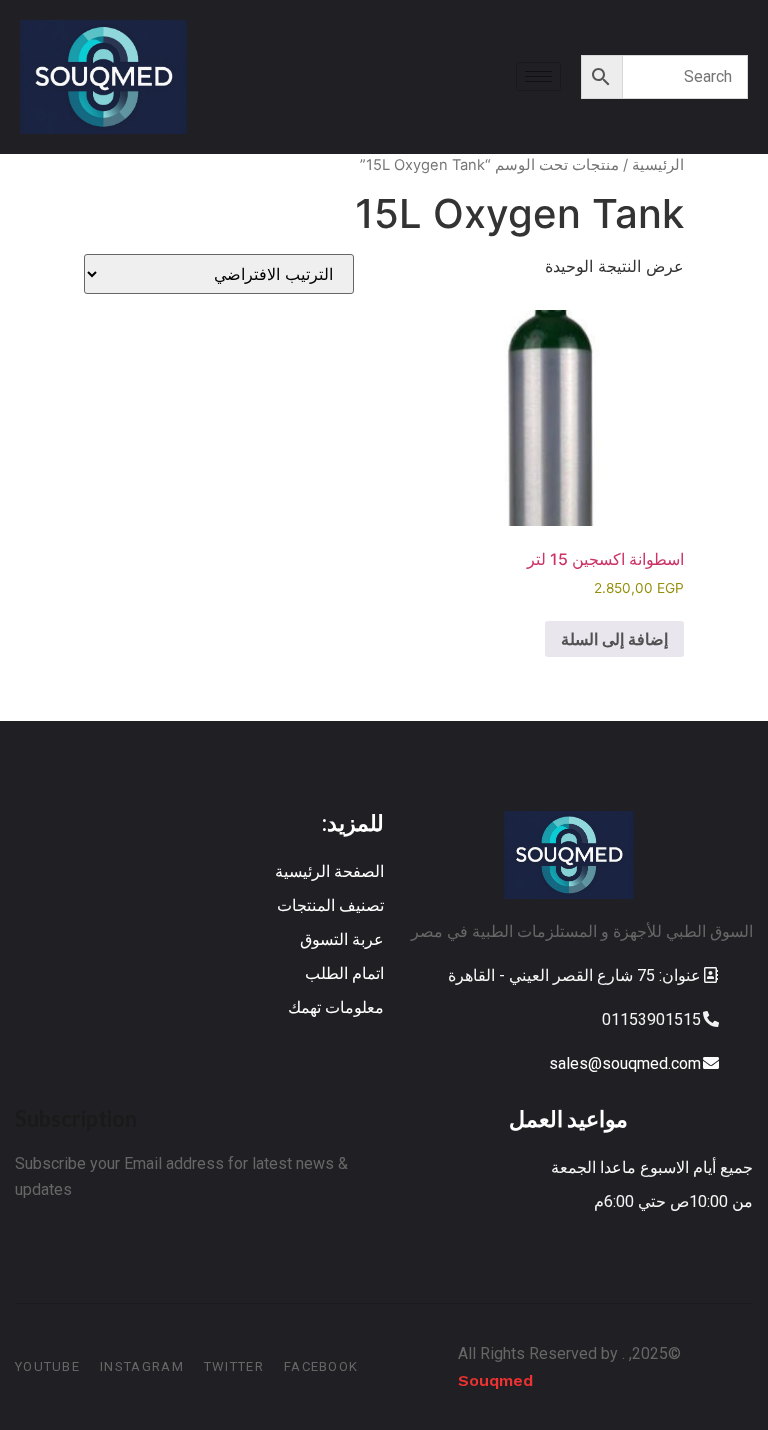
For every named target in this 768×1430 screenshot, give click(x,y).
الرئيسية (658, 165)
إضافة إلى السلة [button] (614, 639)
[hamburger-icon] (538, 76)
